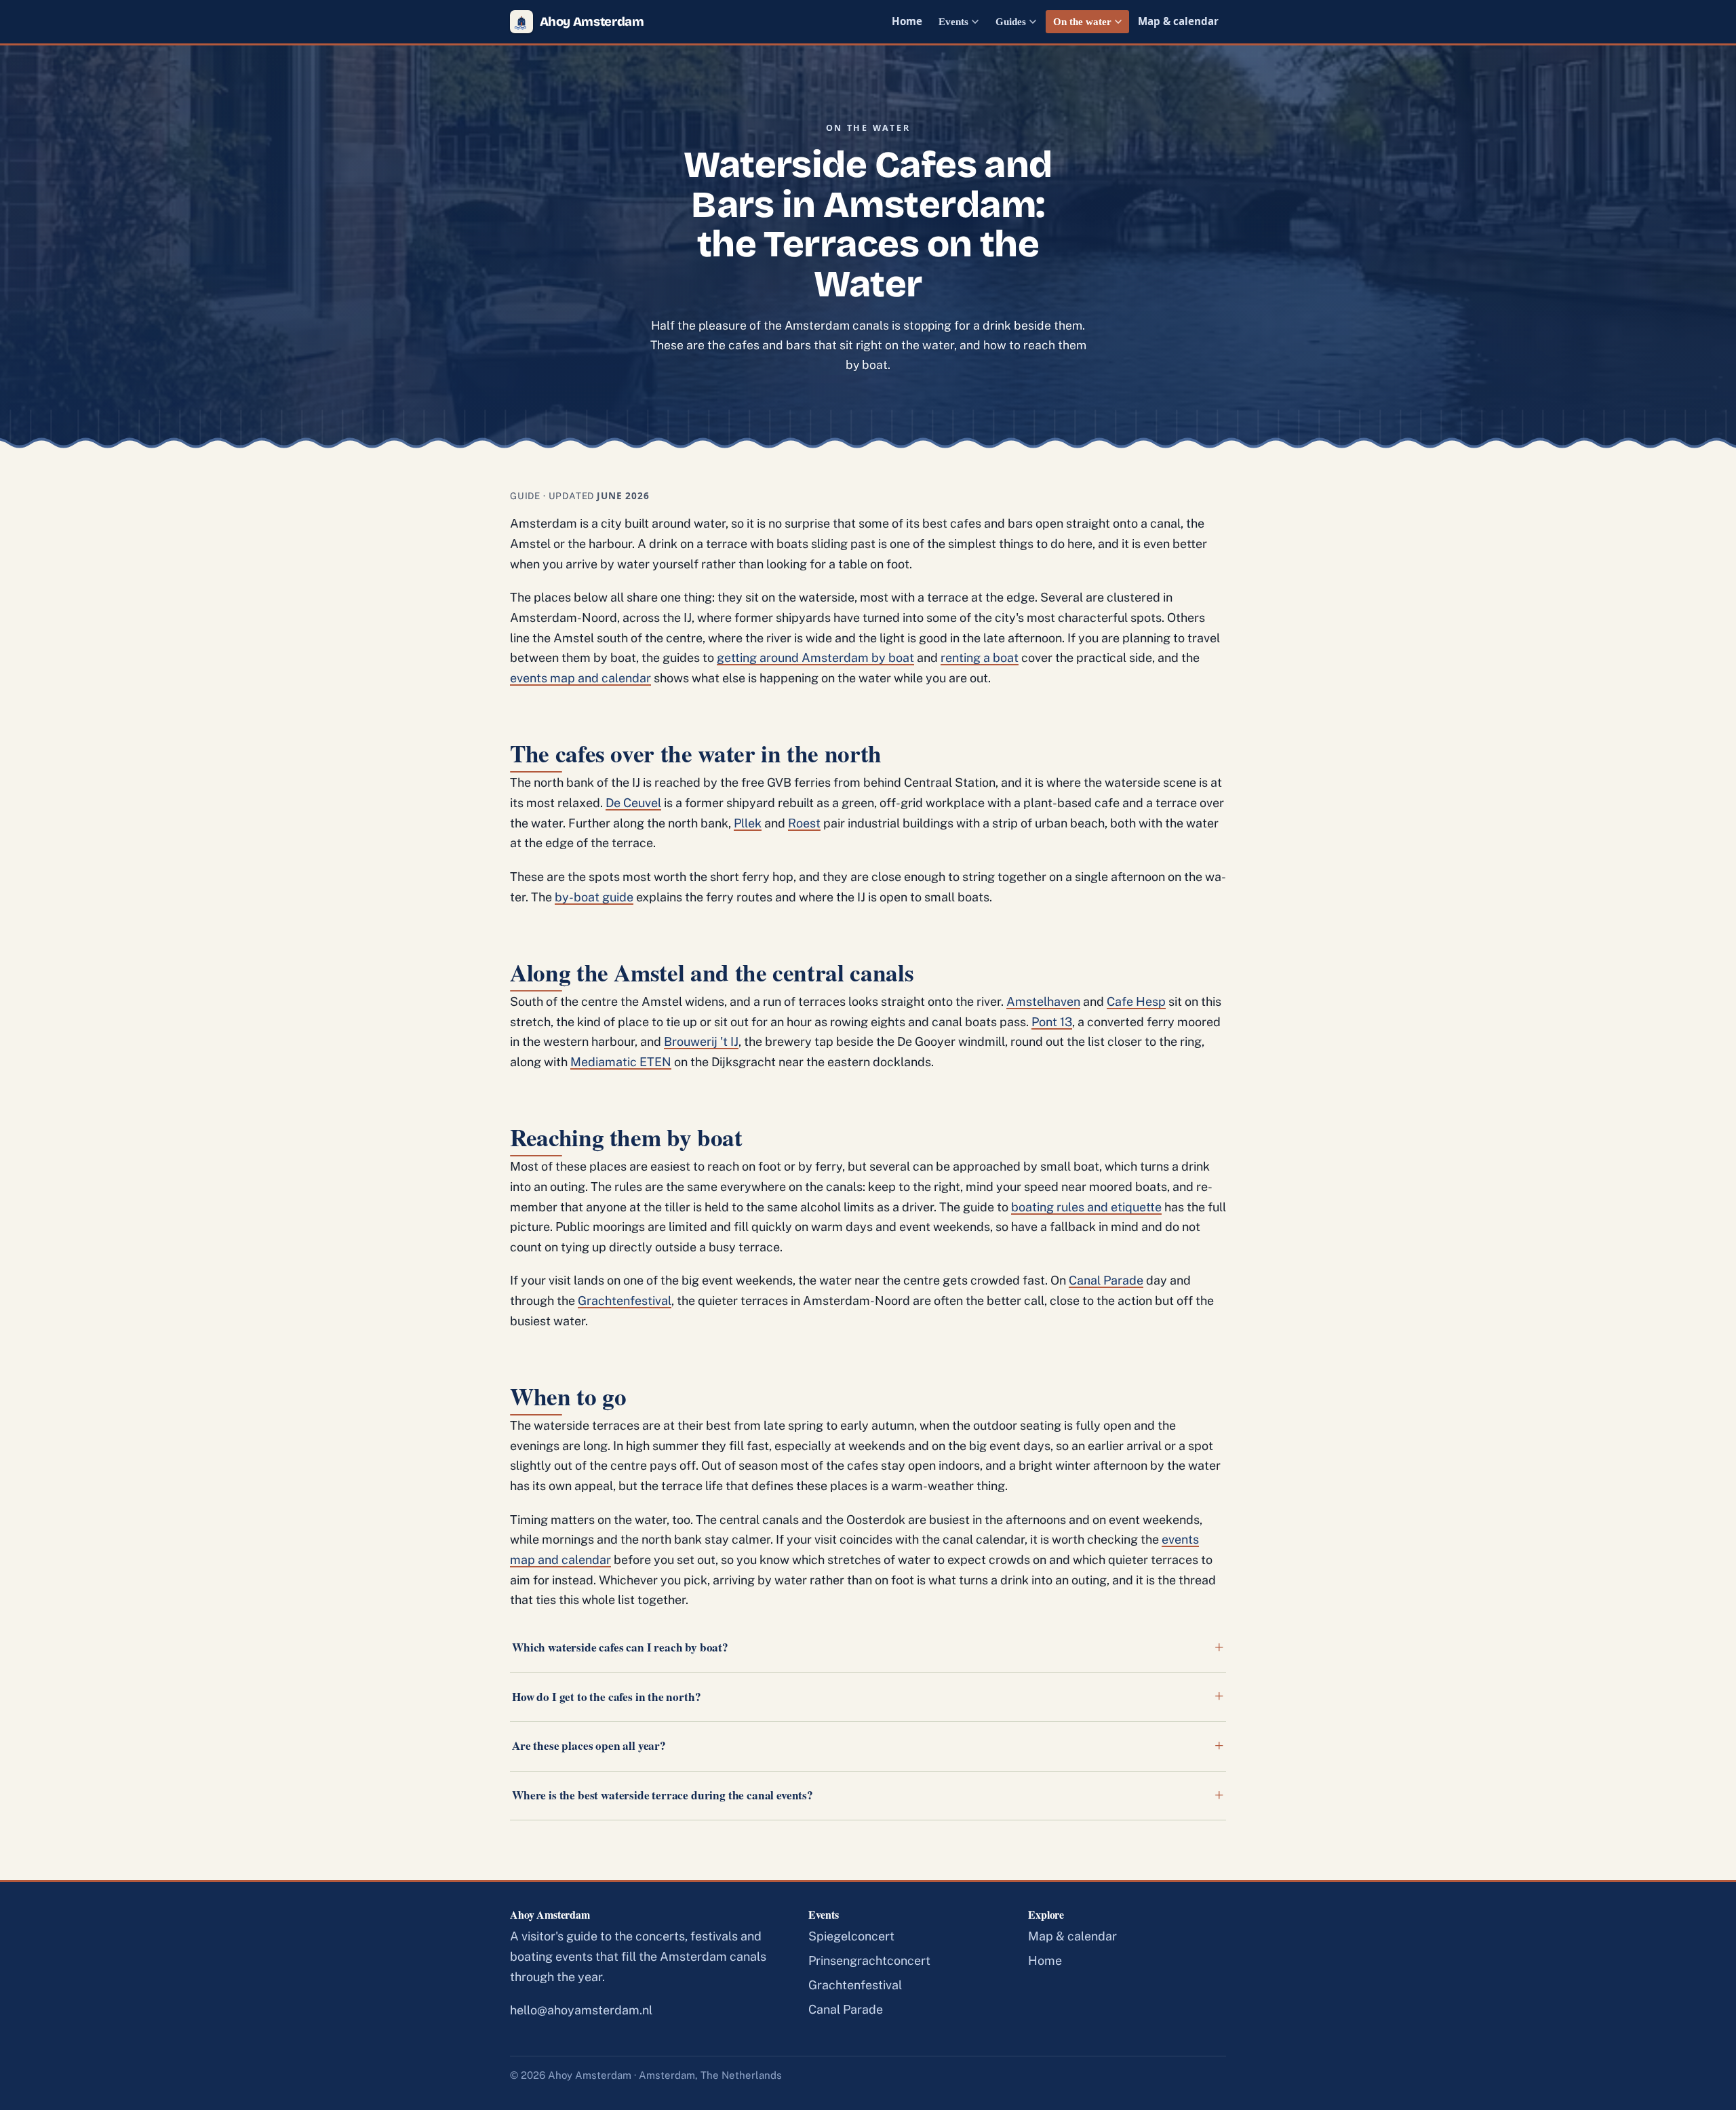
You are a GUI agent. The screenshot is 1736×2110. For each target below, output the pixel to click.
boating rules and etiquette (1086, 1207)
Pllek (748, 823)
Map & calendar (1178, 21)
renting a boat (980, 658)
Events (953, 21)
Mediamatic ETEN (621, 1062)
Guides (1011, 21)
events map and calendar (580, 678)
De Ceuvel (633, 803)
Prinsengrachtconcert (869, 1960)
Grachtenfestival (625, 1301)
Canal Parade (1106, 1280)
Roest (804, 823)
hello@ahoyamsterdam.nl (581, 2010)
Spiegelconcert (851, 1936)
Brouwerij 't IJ (701, 1041)
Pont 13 (1052, 1022)
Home (907, 21)
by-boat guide (594, 897)
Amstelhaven (1043, 1001)
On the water (1082, 21)
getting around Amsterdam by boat (815, 658)
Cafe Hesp (1136, 1001)
